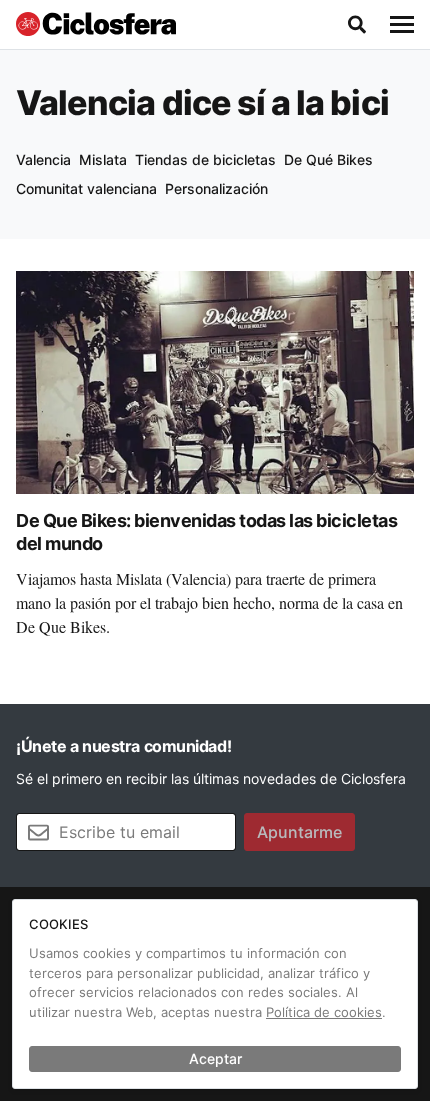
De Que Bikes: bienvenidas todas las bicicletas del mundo (206, 532)
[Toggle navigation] (402, 25)
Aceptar (215, 1058)
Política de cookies (324, 1012)
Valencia (43, 159)
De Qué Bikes (328, 159)
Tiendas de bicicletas (205, 159)
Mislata (103, 159)
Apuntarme (299, 832)
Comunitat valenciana (86, 188)
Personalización (216, 188)
